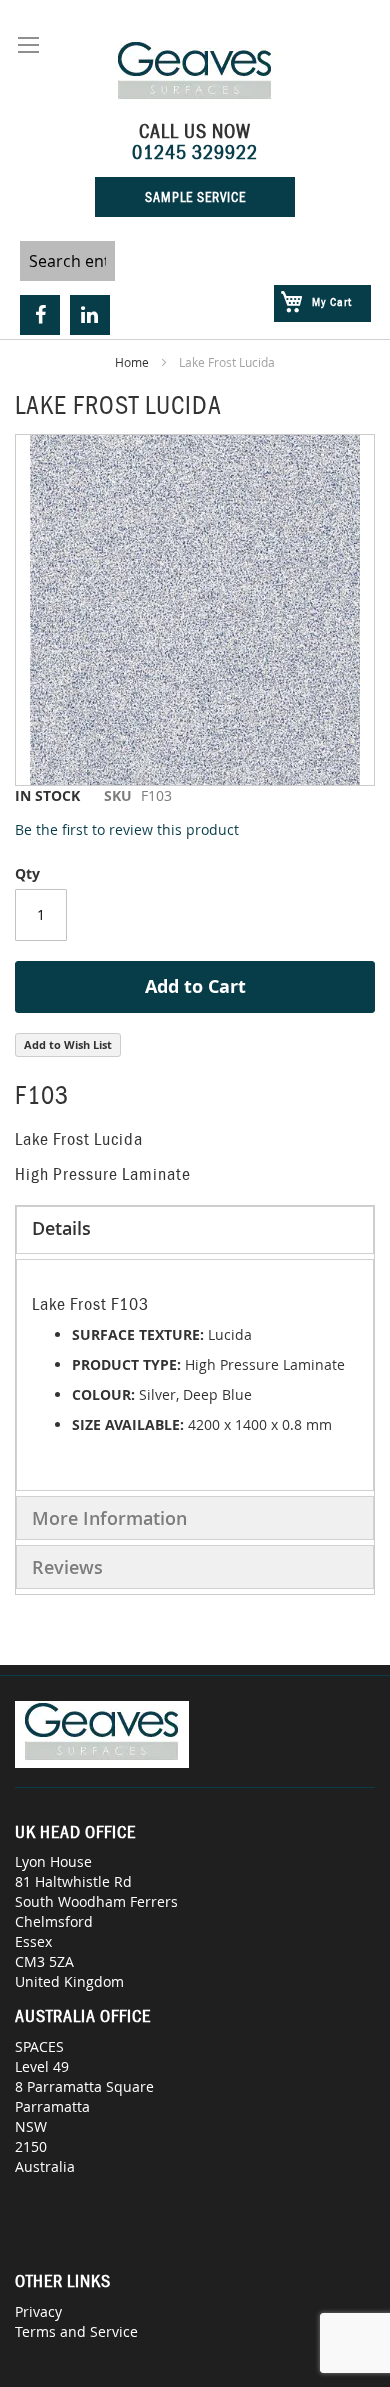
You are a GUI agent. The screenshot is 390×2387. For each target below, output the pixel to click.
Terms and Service (76, 2331)
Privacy (38, 2311)
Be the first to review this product (127, 829)
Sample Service (195, 197)
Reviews (67, 1567)
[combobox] (67, 261)
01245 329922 (195, 152)
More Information (109, 1518)
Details (61, 1228)
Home (132, 362)
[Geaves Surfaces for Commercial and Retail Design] (195, 73)
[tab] (195, 1230)
